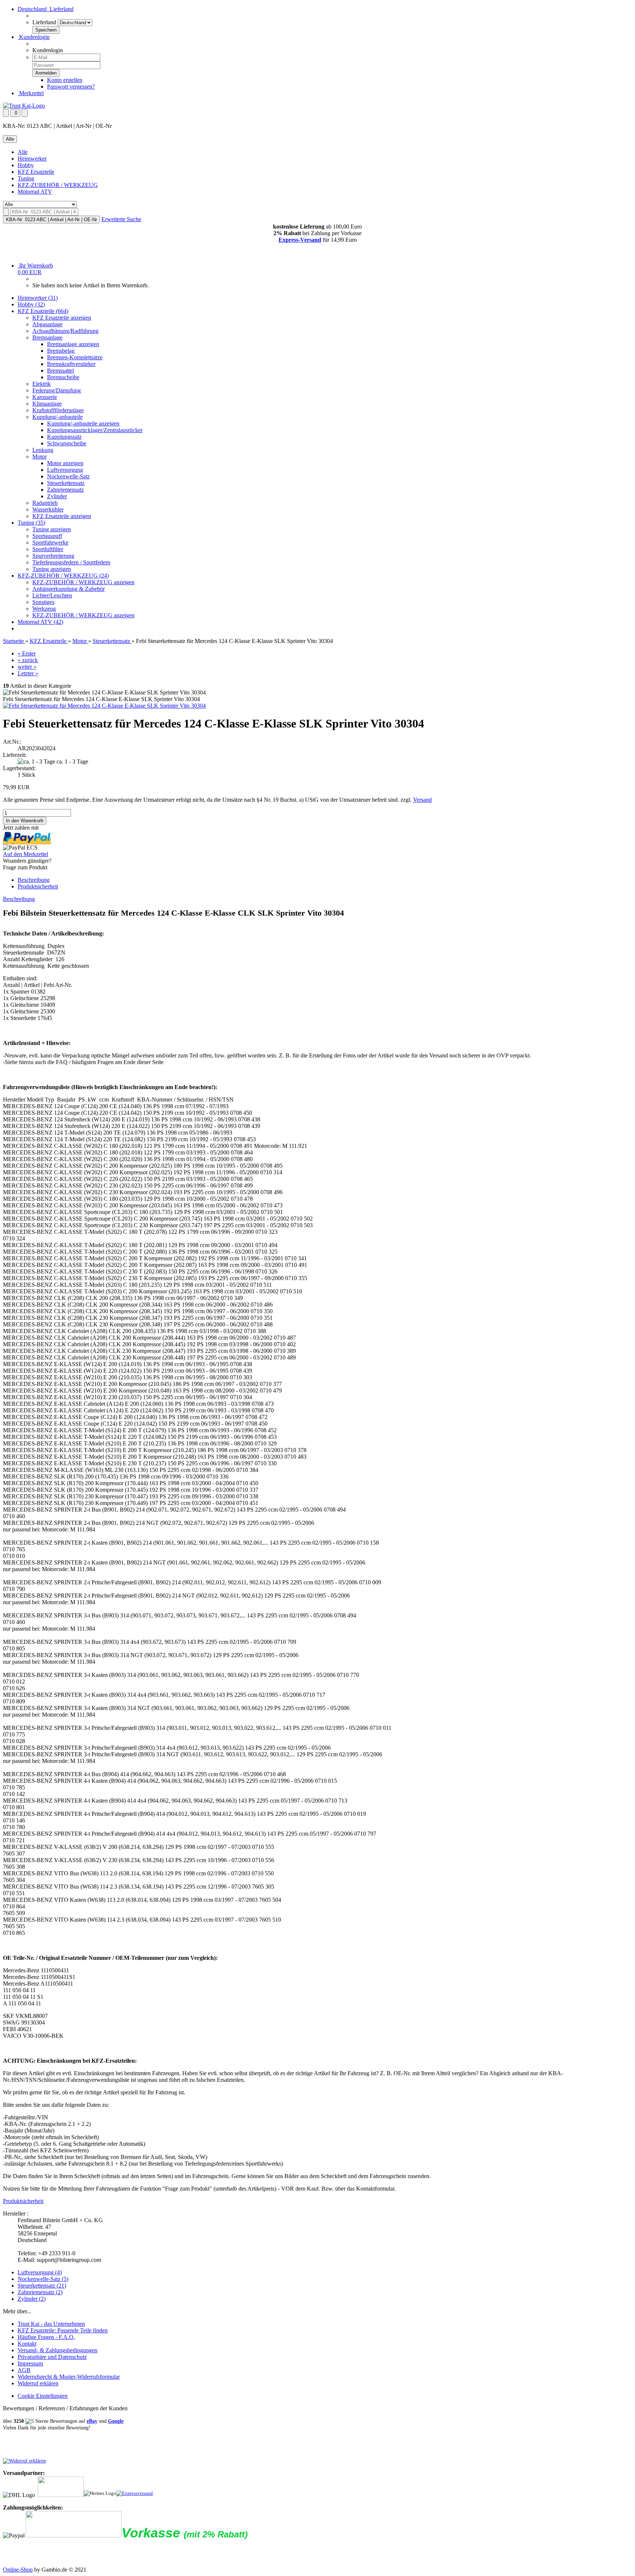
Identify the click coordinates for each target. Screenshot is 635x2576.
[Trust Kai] (24, 106)
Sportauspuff (47, 536)
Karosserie (45, 397)
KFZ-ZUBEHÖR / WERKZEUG (58, 185)
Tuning (26, 178)
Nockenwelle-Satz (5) (43, 2279)
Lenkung (43, 450)
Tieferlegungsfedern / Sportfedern (71, 562)
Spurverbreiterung (53, 556)
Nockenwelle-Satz (68, 476)
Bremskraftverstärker (71, 364)
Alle (23, 152)
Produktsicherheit (38, 886)
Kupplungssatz (64, 437)
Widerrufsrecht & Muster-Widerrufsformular (69, 2377)
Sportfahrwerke (50, 542)
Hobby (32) (31, 304)
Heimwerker (32, 159)
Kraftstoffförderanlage (58, 410)
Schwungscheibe (67, 443)
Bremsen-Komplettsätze (75, 357)
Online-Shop (18, 2570)
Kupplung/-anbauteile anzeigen (83, 423)
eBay (92, 2421)
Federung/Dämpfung (57, 390)
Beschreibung (34, 880)
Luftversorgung (65, 470)
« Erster (27, 653)
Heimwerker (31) (38, 298)
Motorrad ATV (35, 192)
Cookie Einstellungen (43, 2396)
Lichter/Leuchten (52, 595)
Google (116, 2421)
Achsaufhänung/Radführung (65, 331)
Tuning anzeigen (52, 529)
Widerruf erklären (38, 2383)
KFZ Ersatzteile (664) (43, 311)
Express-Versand (300, 240)
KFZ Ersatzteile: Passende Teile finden (63, 2330)
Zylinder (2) (32, 2299)
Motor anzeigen (65, 463)
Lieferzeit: (15, 755)
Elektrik (42, 384)
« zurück (28, 660)
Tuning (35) (31, 523)
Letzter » (28, 673)
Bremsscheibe (63, 377)
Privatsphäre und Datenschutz (52, 2357)
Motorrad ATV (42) (40, 622)
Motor (40, 457)
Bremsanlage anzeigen (73, 344)
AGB (24, 2370)
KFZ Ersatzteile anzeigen (62, 318)
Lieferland (44, 22)
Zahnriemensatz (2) (40, 2292)
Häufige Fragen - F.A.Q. (46, 2337)
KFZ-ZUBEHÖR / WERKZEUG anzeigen (83, 582)
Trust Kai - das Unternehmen (51, 2324)
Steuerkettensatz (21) (42, 2286)
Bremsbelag (61, 351)
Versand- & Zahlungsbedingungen (58, 2350)
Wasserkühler (48, 509)
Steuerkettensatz (66, 483)
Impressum (30, 2363)
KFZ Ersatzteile (36, 172)
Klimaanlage (47, 404)
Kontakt (27, 2344)
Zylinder (57, 496)
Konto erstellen (65, 80)
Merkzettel (31, 93)
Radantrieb (45, 503)
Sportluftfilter (48, 549)
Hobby (26, 165)
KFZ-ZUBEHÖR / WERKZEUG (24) (63, 576)
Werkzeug (44, 609)
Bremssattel (60, 371)
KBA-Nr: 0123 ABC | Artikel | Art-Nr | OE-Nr (51, 220)
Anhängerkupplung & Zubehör (69, 589)
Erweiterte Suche (121, 219)
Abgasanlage (47, 324)
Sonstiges (43, 602)
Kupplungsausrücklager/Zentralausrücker (95, 430)
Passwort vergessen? (71, 87)
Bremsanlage (47, 337)
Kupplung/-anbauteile (58, 417)
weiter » (27, 667)
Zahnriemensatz (65, 490)
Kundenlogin (34, 37)
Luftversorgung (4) (40, 2272)
